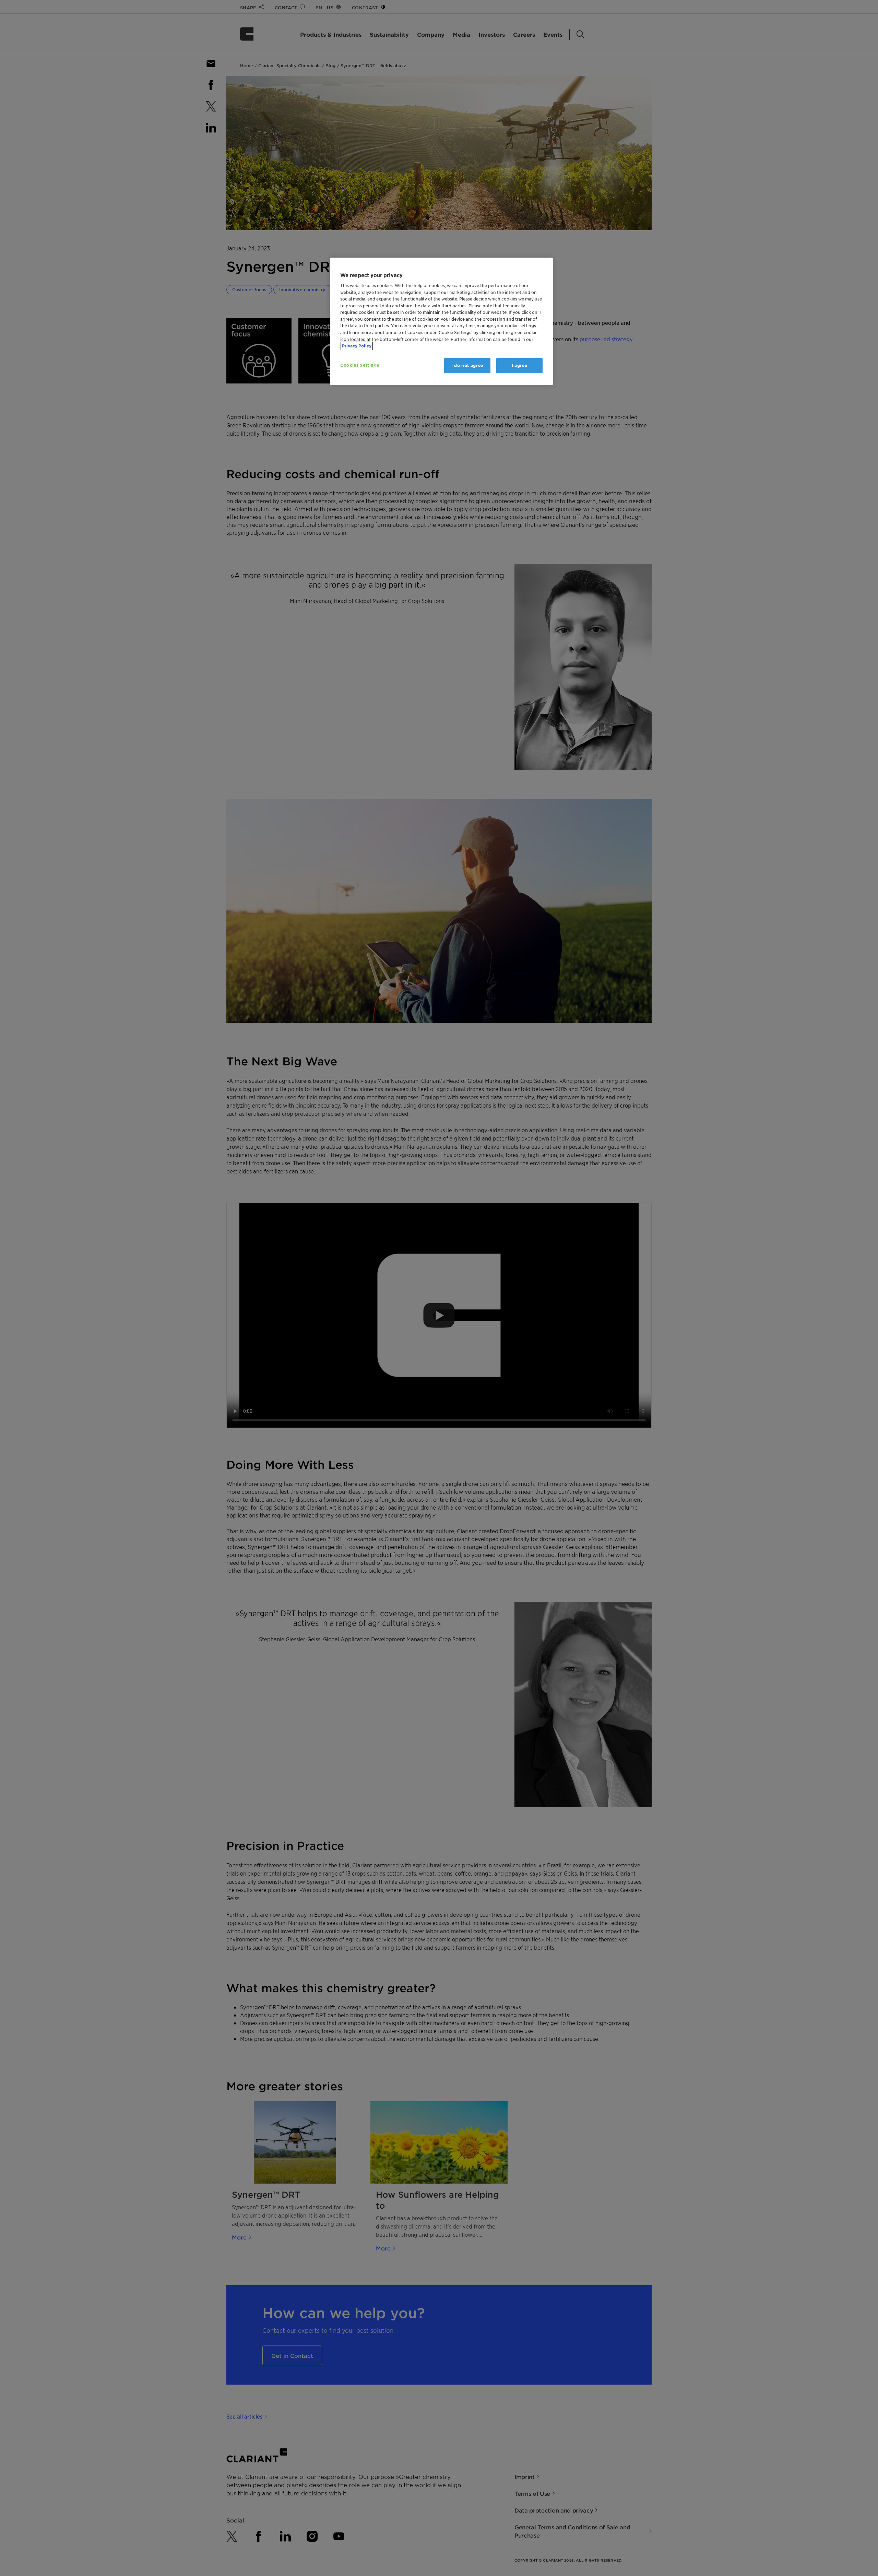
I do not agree (467, 365)
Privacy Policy (357, 346)
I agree (520, 365)
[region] (441, 321)
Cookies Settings (360, 365)
